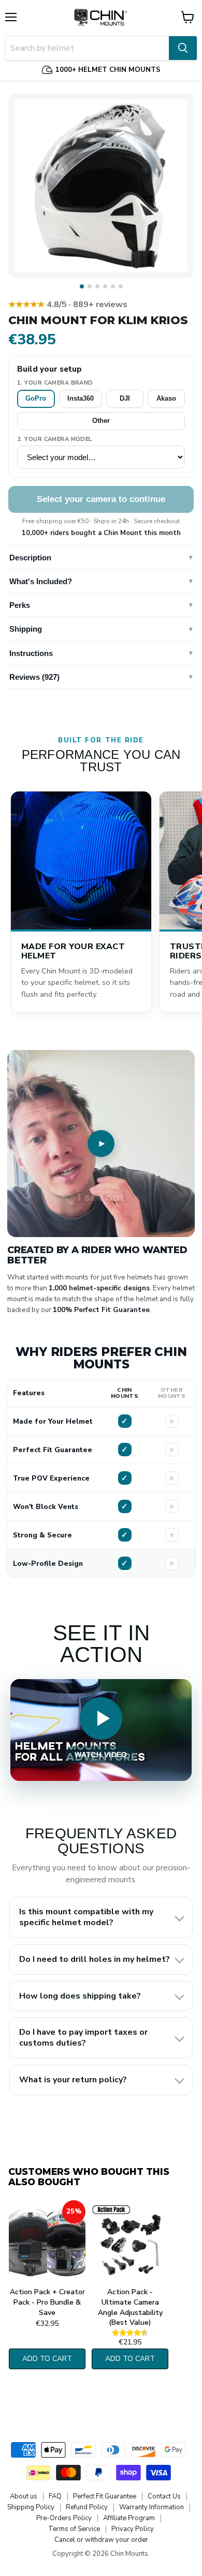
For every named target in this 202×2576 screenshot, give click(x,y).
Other (101, 421)
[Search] (183, 48)
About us (24, 2496)
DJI (125, 398)
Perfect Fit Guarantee (105, 2496)
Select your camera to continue (101, 499)
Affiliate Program (129, 2518)
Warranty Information (151, 2507)
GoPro (36, 398)
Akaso (166, 398)
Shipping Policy (31, 2507)
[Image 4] (105, 286)
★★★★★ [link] (68, 304)
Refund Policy (87, 2507)
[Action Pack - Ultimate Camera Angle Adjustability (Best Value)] (130, 2242)
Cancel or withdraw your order (101, 2540)
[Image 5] (113, 286)
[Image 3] (97, 286)
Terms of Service (74, 2529)
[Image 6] (121, 286)
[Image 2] (90, 286)
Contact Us (164, 2496)
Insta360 (81, 398)
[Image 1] (82, 286)
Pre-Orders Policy (64, 2518)
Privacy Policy (133, 2529)
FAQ (55, 2496)
